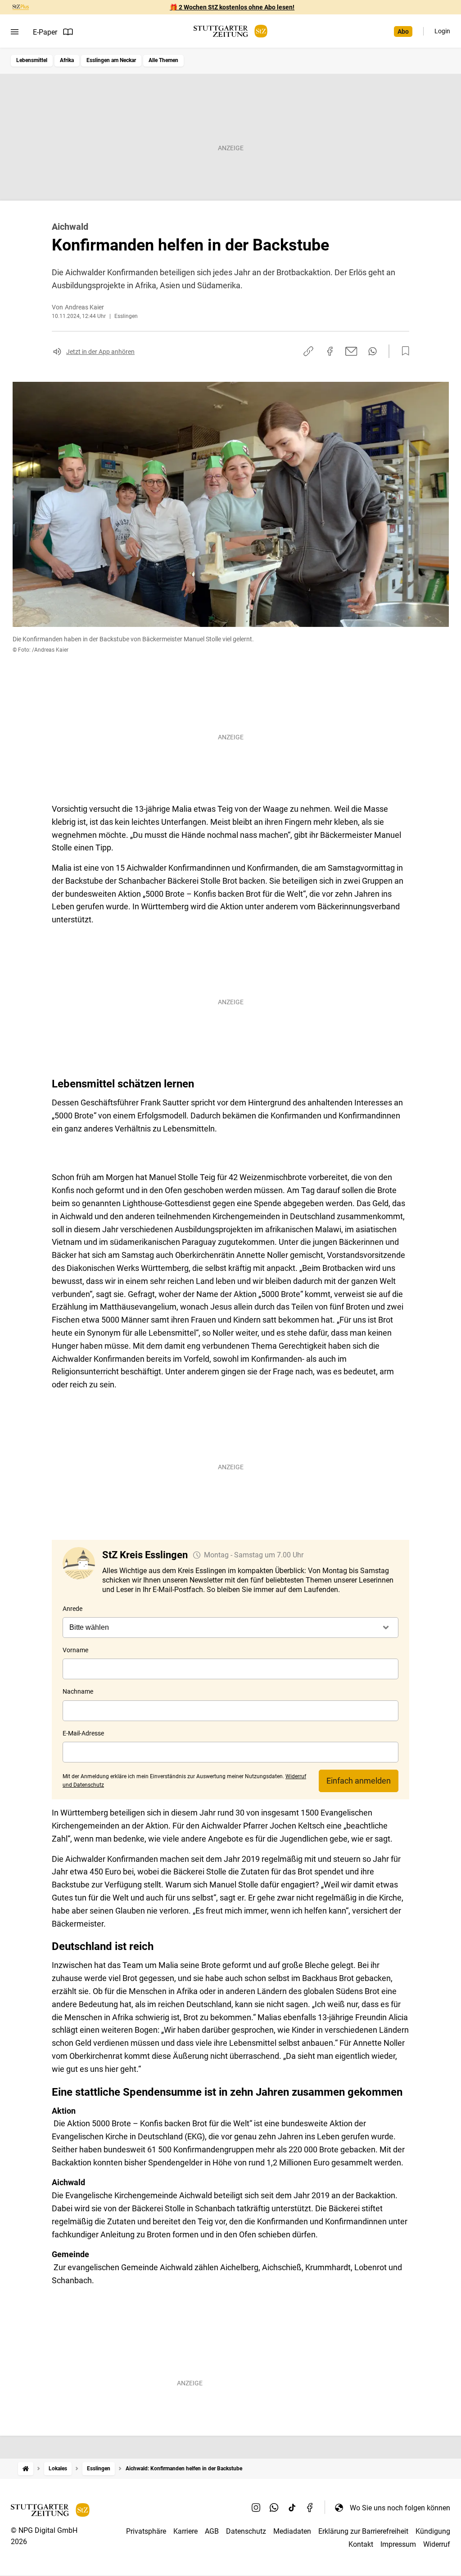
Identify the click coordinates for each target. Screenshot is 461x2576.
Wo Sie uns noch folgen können (400, 2508)
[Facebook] (310, 2508)
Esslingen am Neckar (111, 60)
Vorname (75, 1650)
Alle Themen (163, 60)
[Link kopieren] (308, 351)
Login (442, 31)
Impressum (398, 2544)
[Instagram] (256, 2508)
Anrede (72, 1609)
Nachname (78, 1691)
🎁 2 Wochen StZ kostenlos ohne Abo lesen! (232, 7)
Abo (403, 31)
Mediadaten (292, 2531)
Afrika (67, 60)
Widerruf (437, 2544)
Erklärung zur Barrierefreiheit (363, 2531)
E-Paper (45, 32)
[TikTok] (292, 2508)
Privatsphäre (146, 2531)
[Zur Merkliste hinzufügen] (403, 351)
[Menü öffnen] (15, 32)
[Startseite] (26, 2469)
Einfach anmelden (359, 1781)
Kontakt (361, 2544)
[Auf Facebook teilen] (330, 351)
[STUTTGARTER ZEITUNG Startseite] (230, 31)
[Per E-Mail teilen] (351, 351)
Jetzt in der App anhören (100, 352)
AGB (212, 2531)
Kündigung (433, 2531)
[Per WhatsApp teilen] (373, 351)
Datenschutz (246, 2531)
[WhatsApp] (274, 2508)
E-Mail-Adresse (83, 1733)
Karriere (185, 2531)
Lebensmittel (32, 60)
